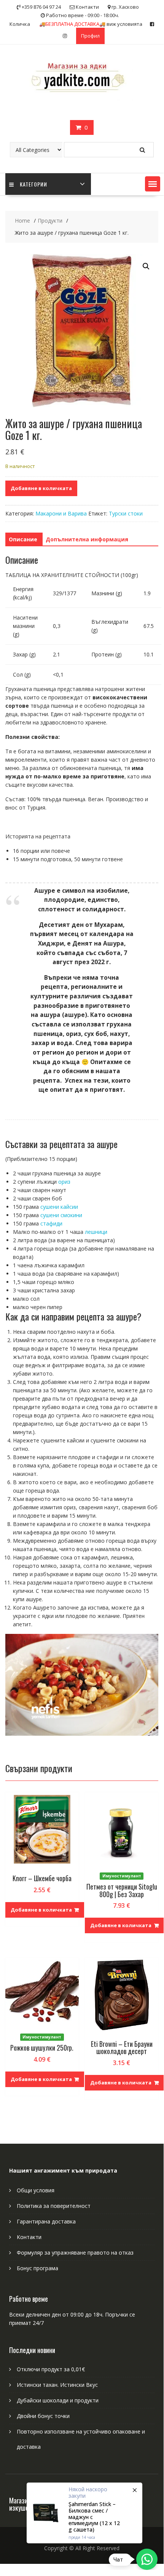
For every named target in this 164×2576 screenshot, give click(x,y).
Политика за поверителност (54, 2206)
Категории (33, 184)
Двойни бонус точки (43, 2416)
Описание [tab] (23, 539)
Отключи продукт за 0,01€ (51, 2369)
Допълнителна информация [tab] (87, 539)
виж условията (91, 24)
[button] (153, 184)
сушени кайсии (59, 1207)
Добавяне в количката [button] (41, 1910)
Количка (20, 24)
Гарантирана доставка (46, 2221)
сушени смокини (61, 1215)
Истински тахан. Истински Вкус (57, 2385)
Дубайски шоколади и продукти (58, 2400)
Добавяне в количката (41, 488)
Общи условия (36, 2190)
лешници (96, 1232)
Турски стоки (126, 513)
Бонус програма (37, 2268)
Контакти (29, 2237)
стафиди (51, 1223)
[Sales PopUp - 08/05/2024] (84, 2513)
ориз (64, 1182)
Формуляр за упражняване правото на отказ (75, 2253)
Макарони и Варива (61, 513)
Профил (90, 36)
